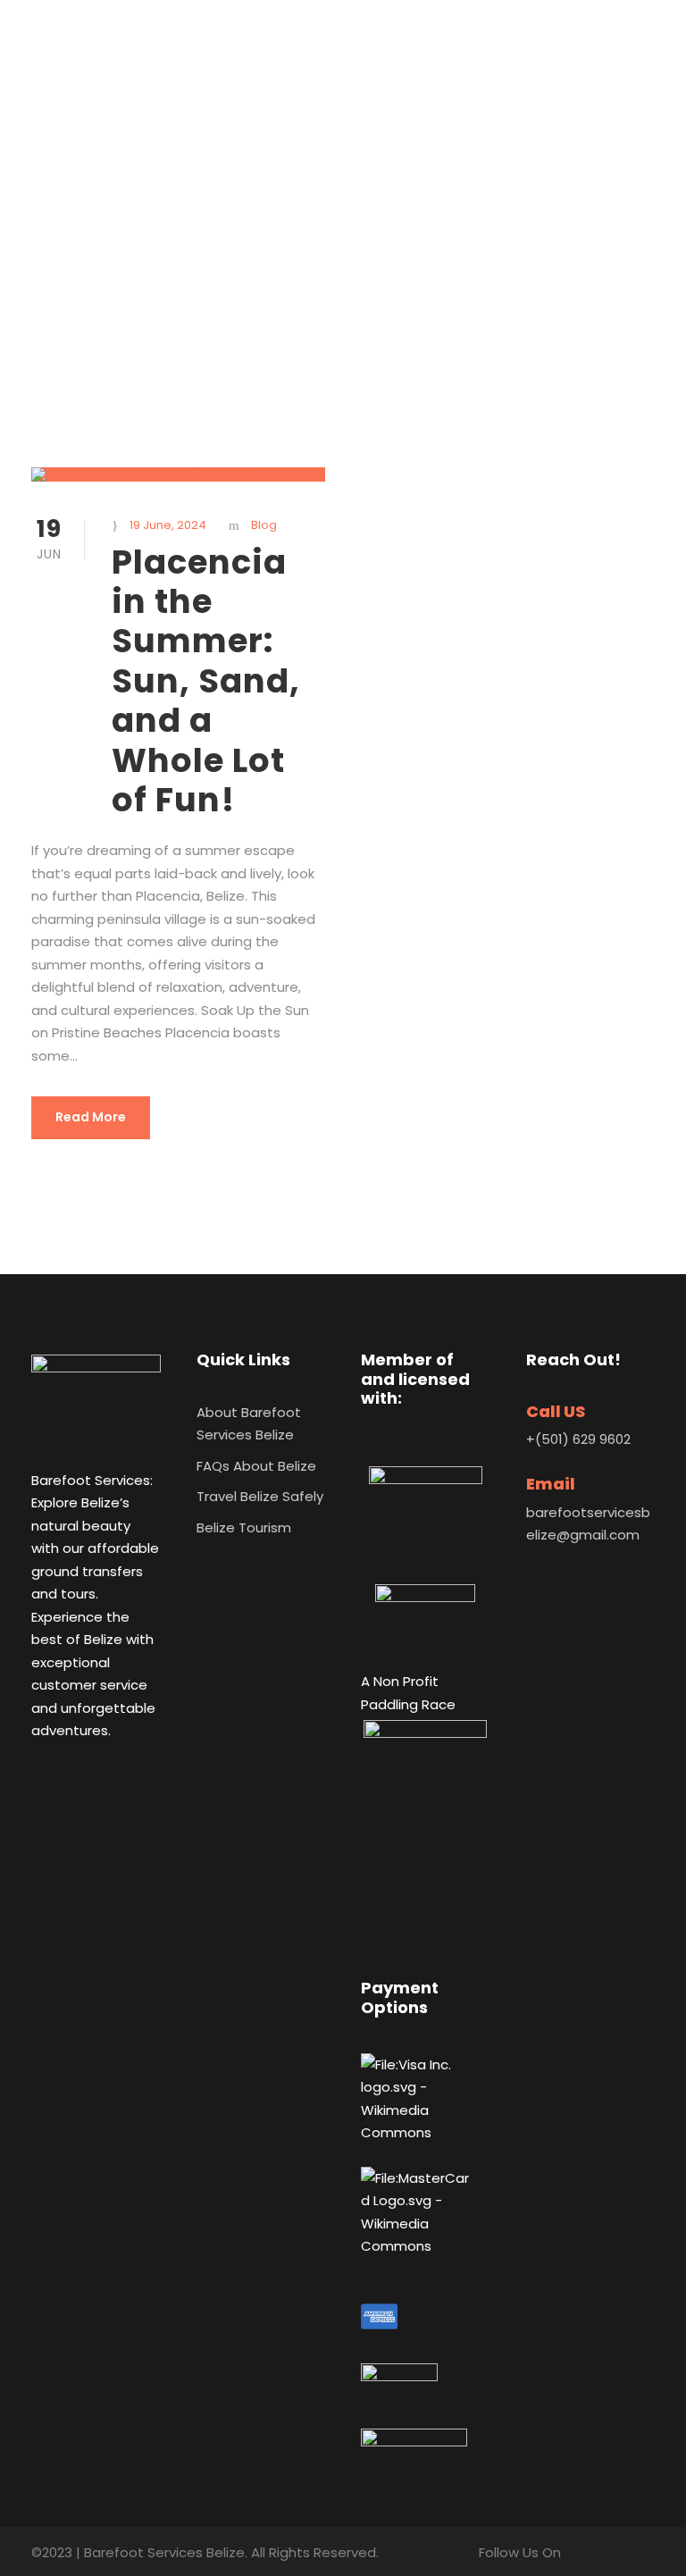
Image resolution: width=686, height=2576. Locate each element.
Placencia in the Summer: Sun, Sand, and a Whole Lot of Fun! (206, 681)
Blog (264, 525)
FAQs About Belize (256, 1466)
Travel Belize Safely (260, 1496)
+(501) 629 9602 (578, 1439)
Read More (91, 1117)
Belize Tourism (244, 1527)
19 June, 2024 (168, 525)
